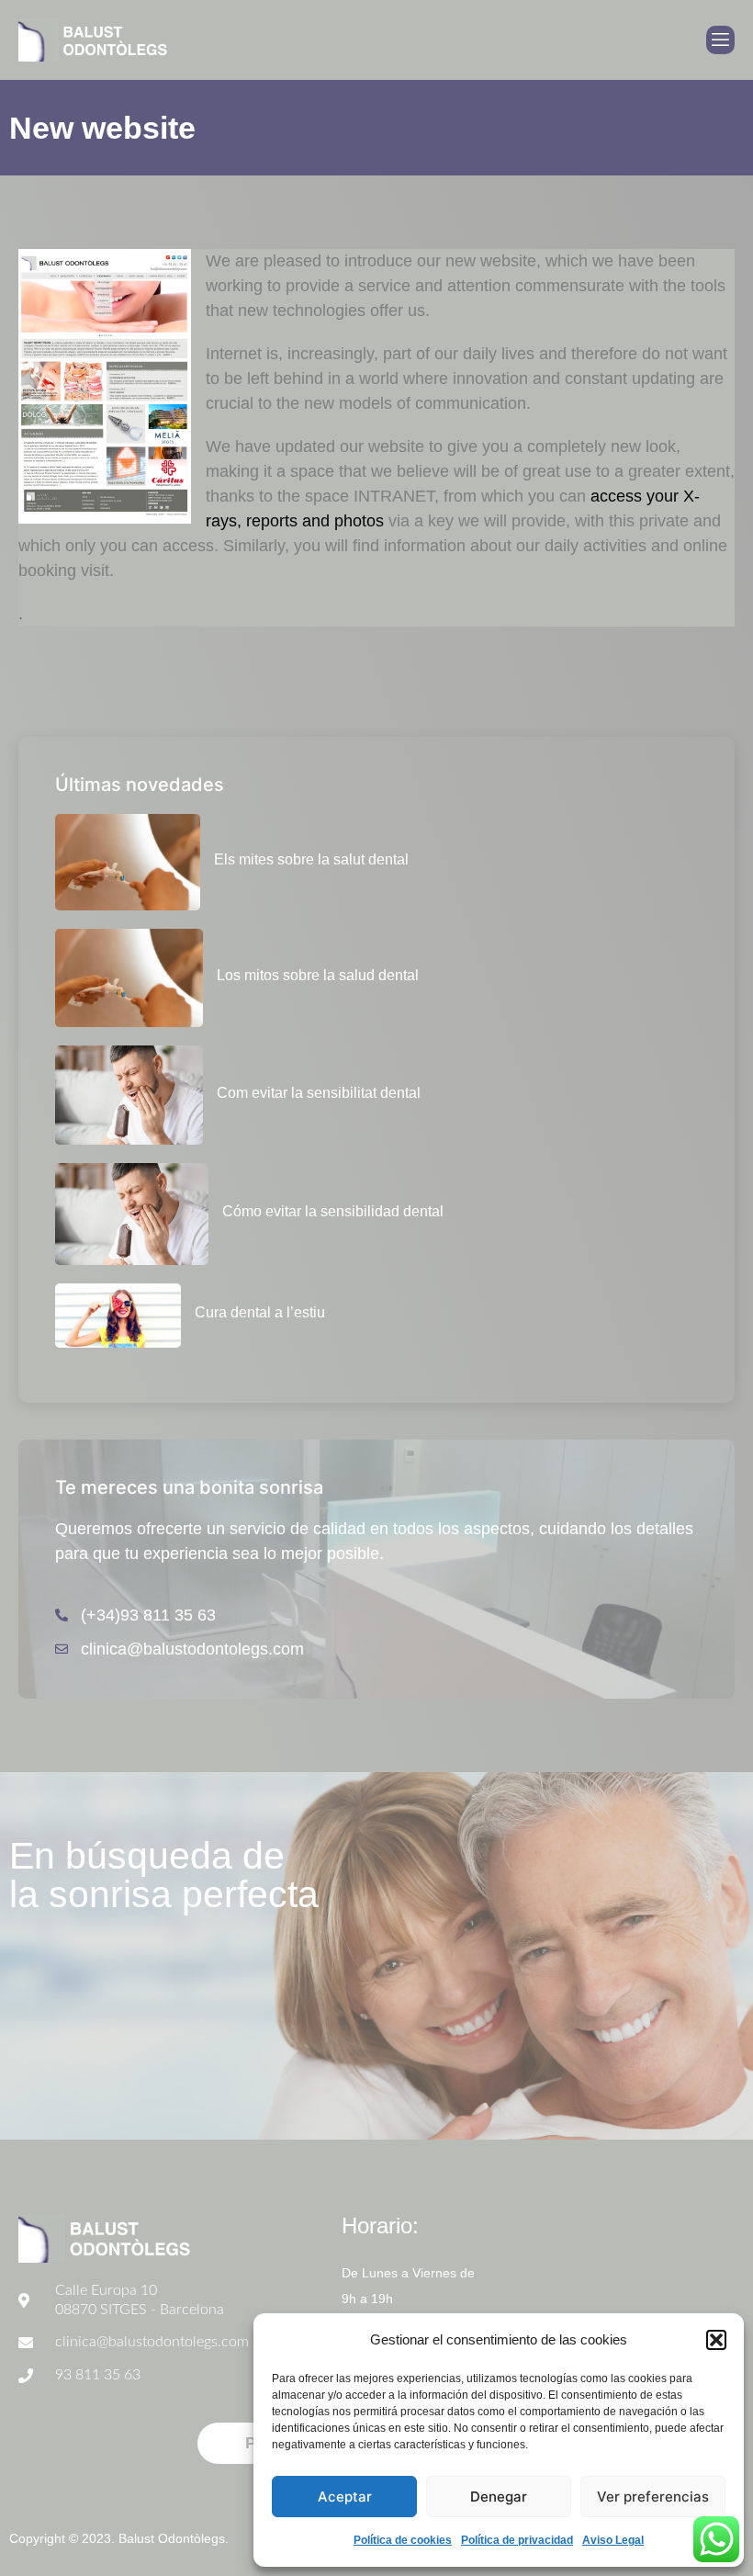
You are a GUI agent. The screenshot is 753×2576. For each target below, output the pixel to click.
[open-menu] (720, 40)
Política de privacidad (517, 2540)
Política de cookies (403, 2540)
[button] (716, 2340)
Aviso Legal (613, 2540)
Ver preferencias (653, 2497)
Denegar (499, 2497)
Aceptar (345, 2497)
